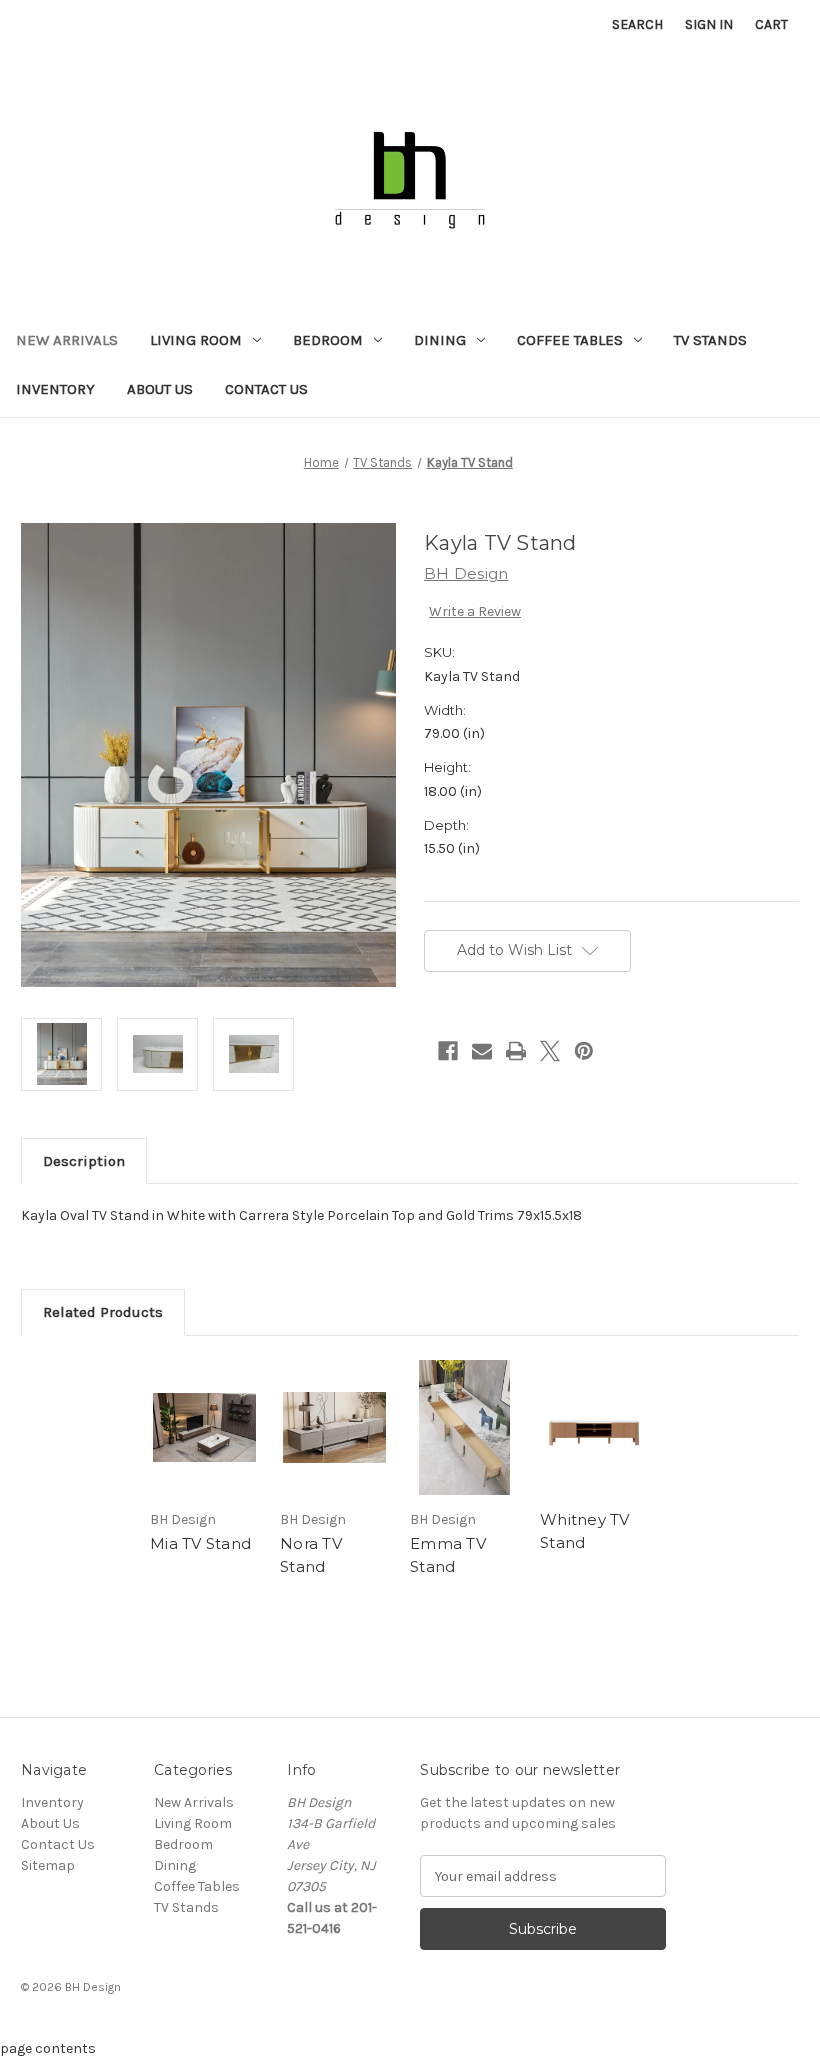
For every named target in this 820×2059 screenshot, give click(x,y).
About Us (160, 389)
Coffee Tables (570, 340)
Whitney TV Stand (585, 1531)
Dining (440, 340)
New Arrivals (67, 340)
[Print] (516, 1051)
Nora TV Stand (311, 1555)
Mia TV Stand (200, 1543)
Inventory (55, 389)
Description (84, 1161)
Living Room (196, 340)
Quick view (204, 1427)
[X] (550, 1051)
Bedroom (328, 340)
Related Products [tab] (103, 1312)
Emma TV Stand (448, 1555)
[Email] (482, 1051)
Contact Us (266, 389)
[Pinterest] (584, 1051)
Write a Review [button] (475, 611)
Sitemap (48, 1865)
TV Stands (710, 340)
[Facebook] (448, 1051)
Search (637, 24)
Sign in (709, 24)
